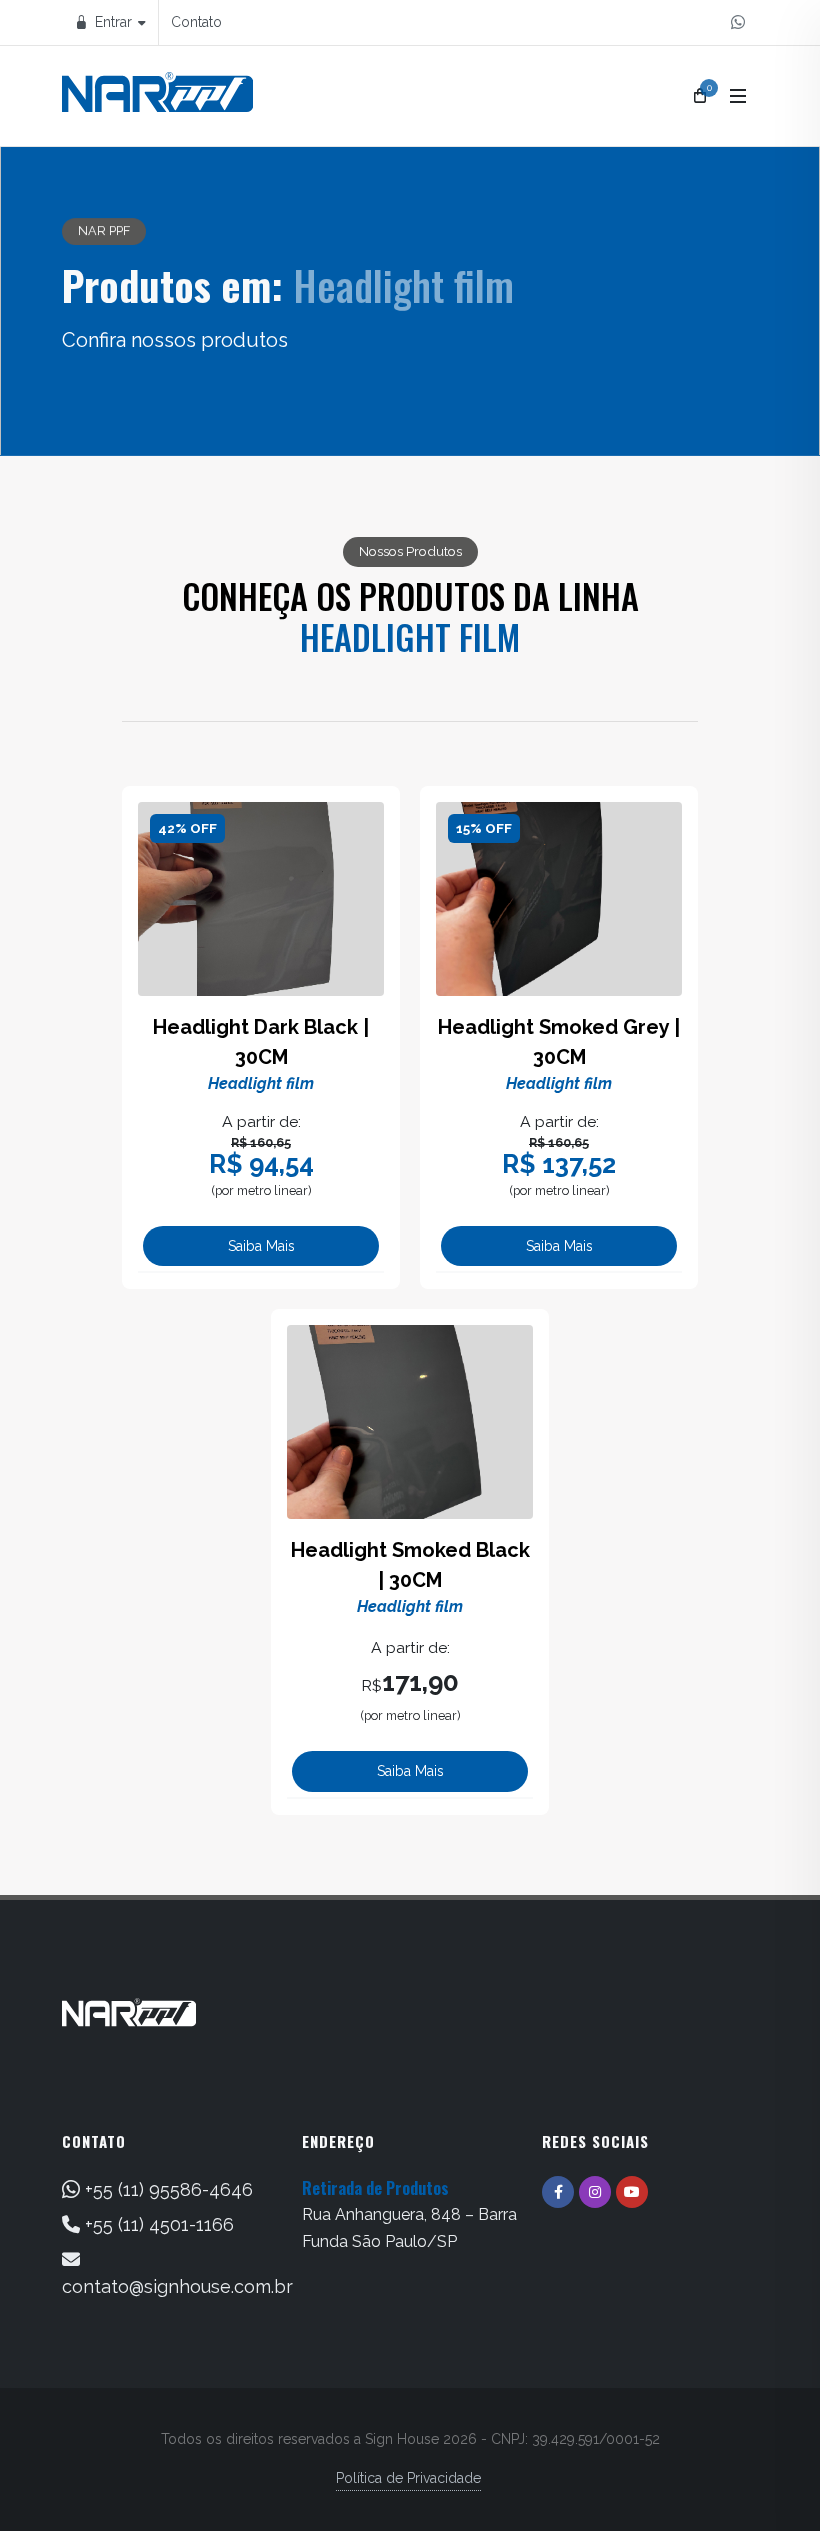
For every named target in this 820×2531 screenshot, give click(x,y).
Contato (196, 22)
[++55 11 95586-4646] (738, 22)
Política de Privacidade (408, 2478)
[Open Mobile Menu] (738, 96)
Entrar (111, 22)
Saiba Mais (261, 1246)
